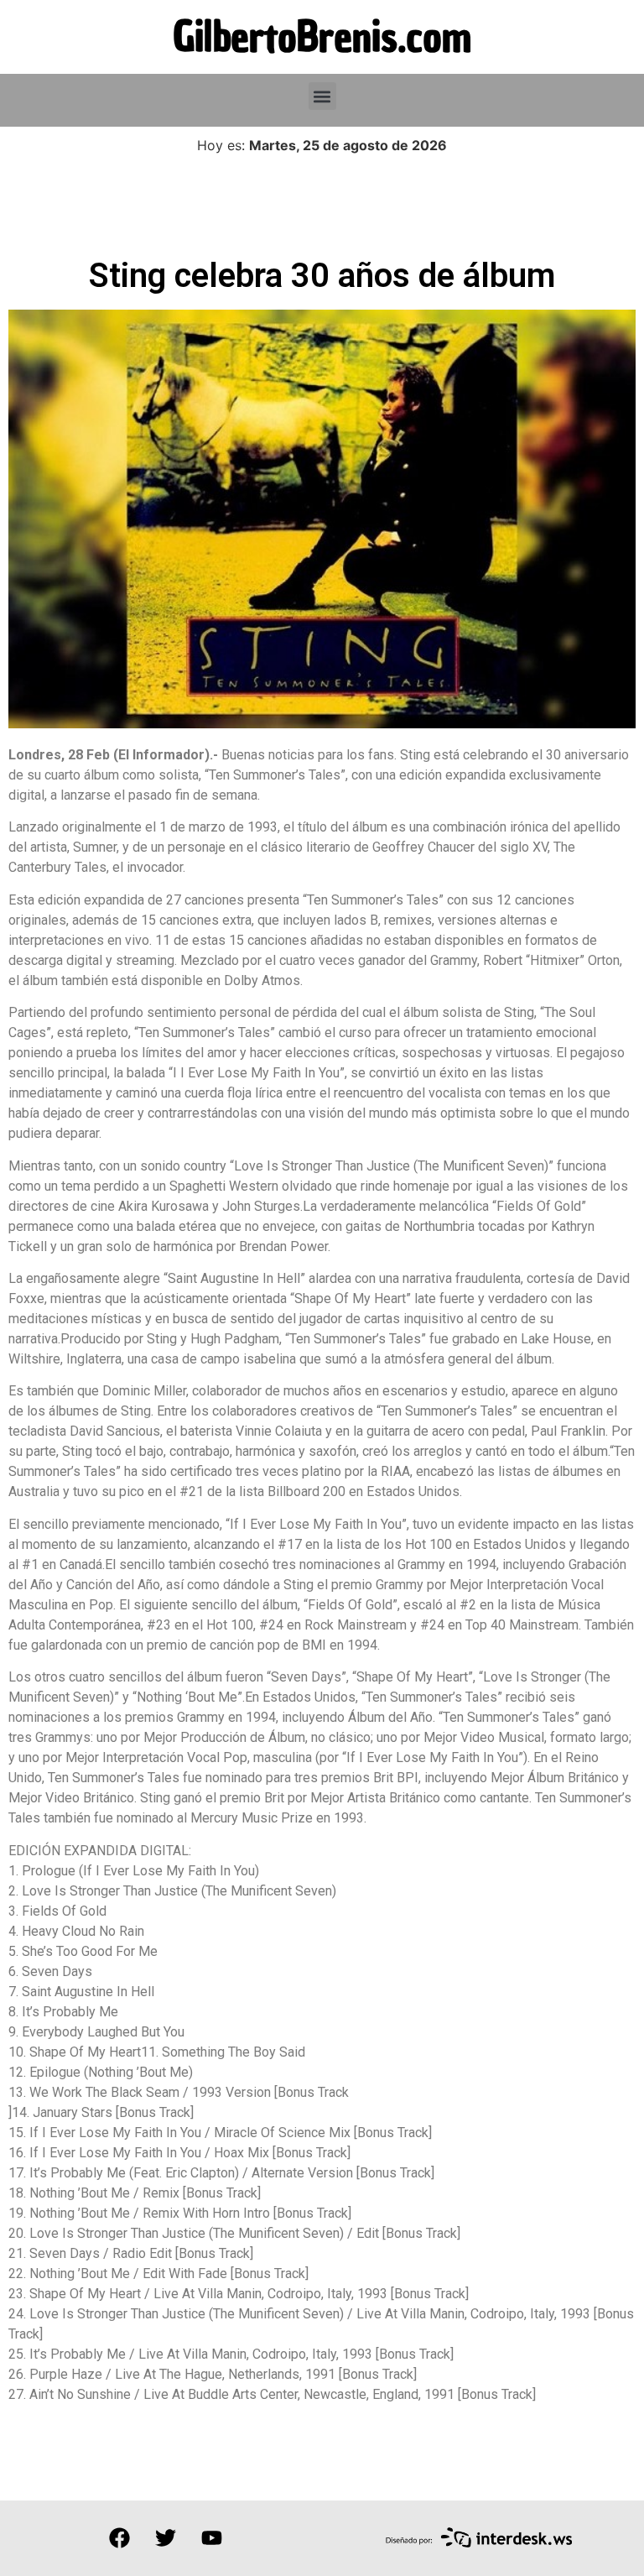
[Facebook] (119, 2538)
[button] (322, 96)
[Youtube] (211, 2538)
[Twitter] (165, 2538)
